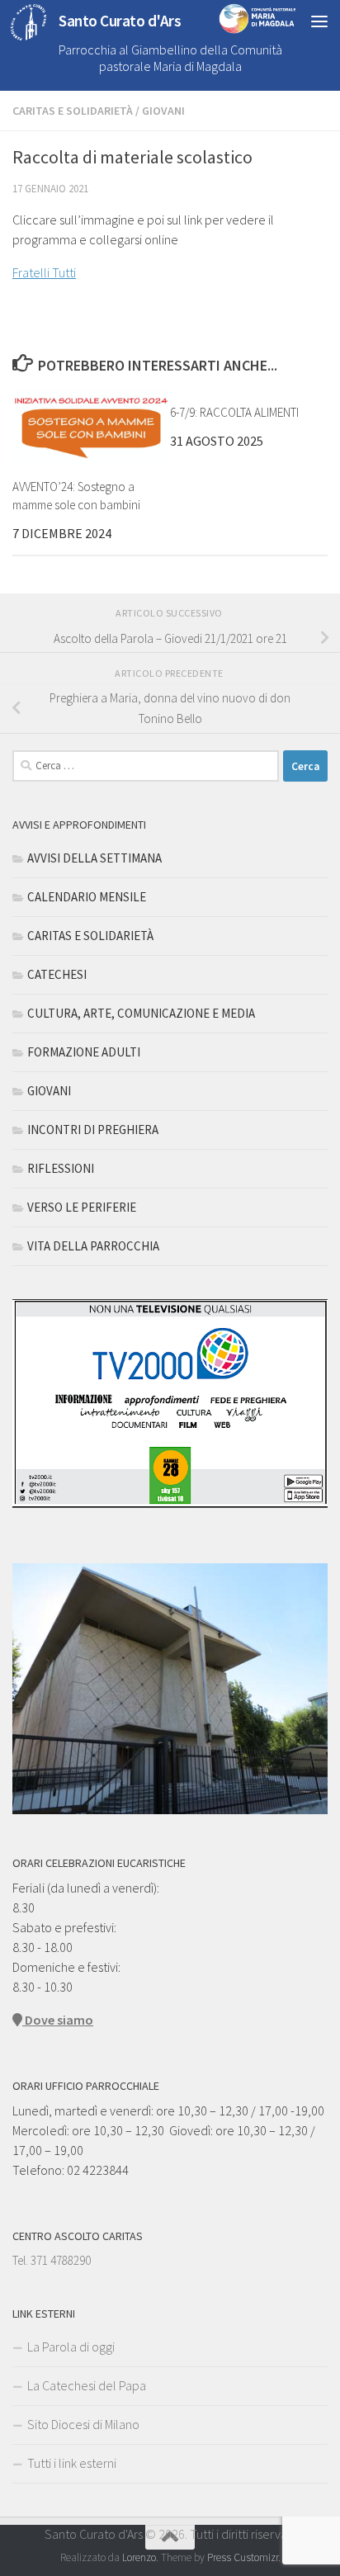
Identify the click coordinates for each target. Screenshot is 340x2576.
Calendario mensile (87, 897)
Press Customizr (243, 2557)
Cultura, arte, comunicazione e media (141, 1013)
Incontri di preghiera (93, 1130)
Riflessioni (61, 1168)
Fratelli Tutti (44, 272)
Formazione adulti (84, 1052)
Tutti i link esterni (72, 2463)
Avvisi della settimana (94, 858)
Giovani (163, 111)
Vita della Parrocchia (93, 1246)
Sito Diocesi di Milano (83, 2424)
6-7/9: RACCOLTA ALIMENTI (234, 412)
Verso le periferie (82, 1207)
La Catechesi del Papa (87, 2385)
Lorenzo (139, 2557)
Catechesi (57, 974)
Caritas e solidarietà (73, 111)
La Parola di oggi (71, 2347)
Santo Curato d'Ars (120, 21)
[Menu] (319, 21)
